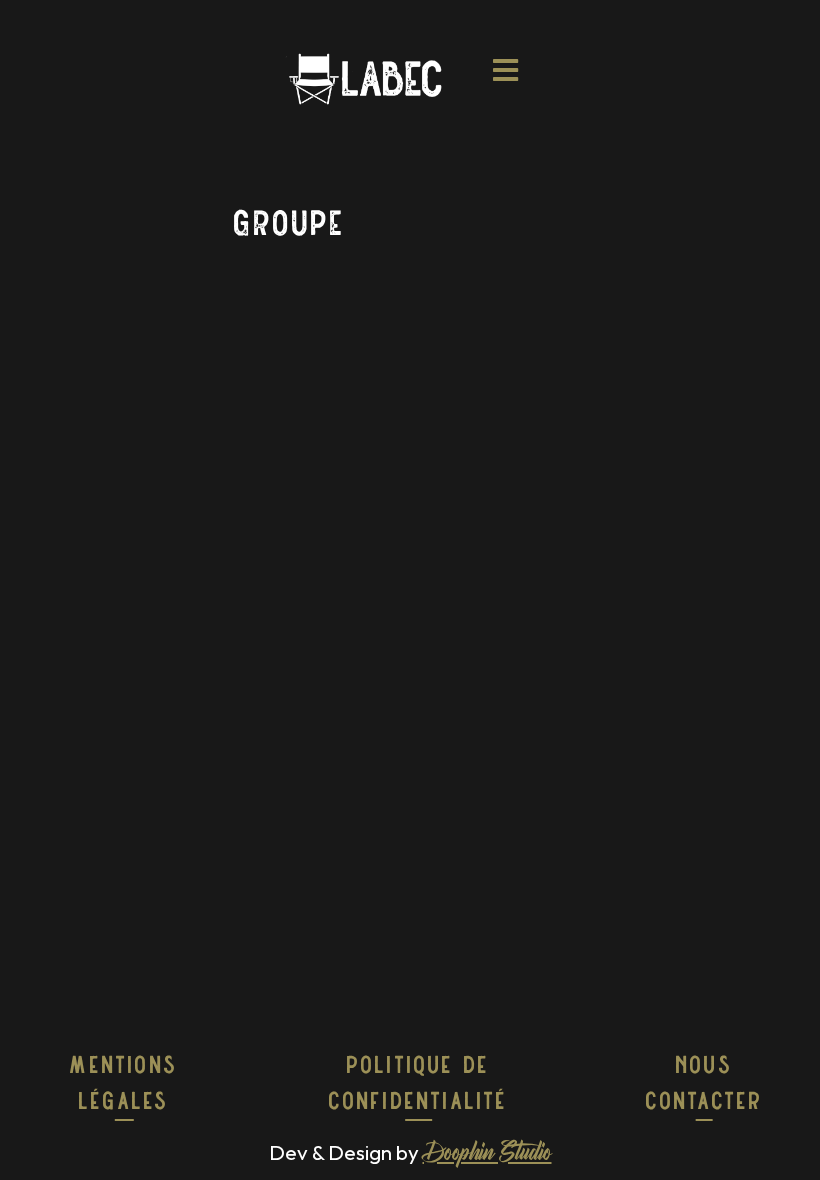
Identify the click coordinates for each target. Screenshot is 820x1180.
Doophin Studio (487, 1155)
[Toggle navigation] (506, 78)
